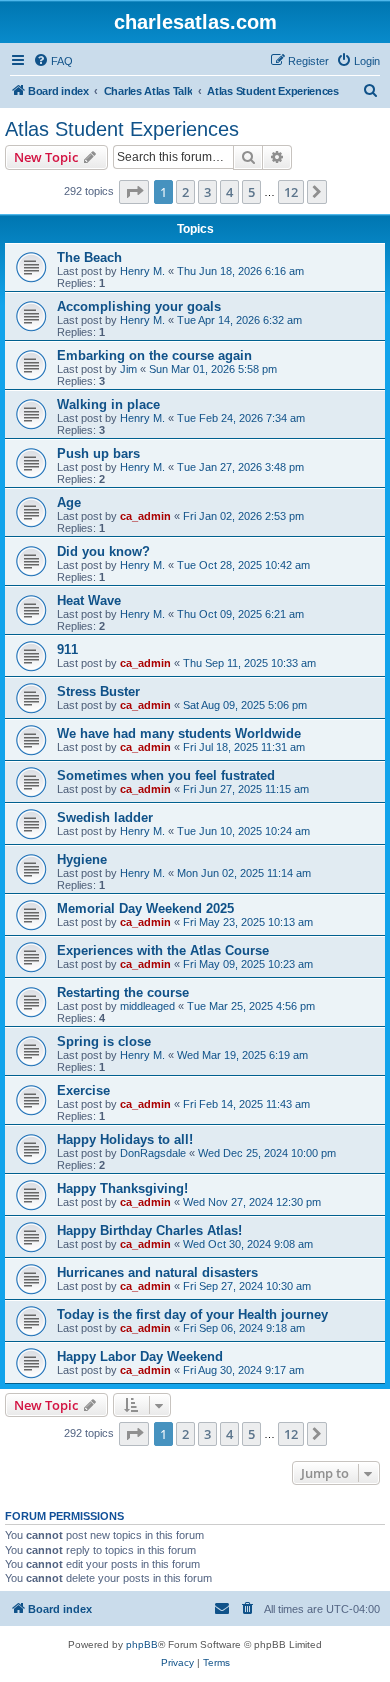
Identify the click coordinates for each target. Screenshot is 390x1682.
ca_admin (145, 516)
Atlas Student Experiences (122, 129)
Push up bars (98, 453)
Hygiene (82, 859)
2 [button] (185, 192)
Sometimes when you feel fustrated (166, 775)
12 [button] (291, 192)
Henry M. (142, 271)
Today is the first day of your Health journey (192, 1314)
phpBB (142, 1644)
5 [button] (251, 192)
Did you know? (103, 551)
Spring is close (104, 1041)
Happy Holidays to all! (125, 1139)
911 (67, 649)
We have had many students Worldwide (179, 733)
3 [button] (207, 192)
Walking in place (108, 404)
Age (69, 502)
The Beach (89, 257)
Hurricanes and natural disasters (157, 1272)
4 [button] (229, 192)
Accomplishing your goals (139, 306)
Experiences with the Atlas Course (163, 950)
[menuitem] (53, 61)
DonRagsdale (153, 1153)
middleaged (147, 1006)
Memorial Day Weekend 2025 (145, 908)
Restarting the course (123, 992)
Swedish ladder (105, 817)
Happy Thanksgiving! (122, 1188)
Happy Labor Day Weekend (140, 1356)
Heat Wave (89, 600)
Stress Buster (98, 691)
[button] (134, 192)
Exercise (83, 1090)
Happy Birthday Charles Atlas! (149, 1230)
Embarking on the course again (154, 355)
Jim (128, 369)
